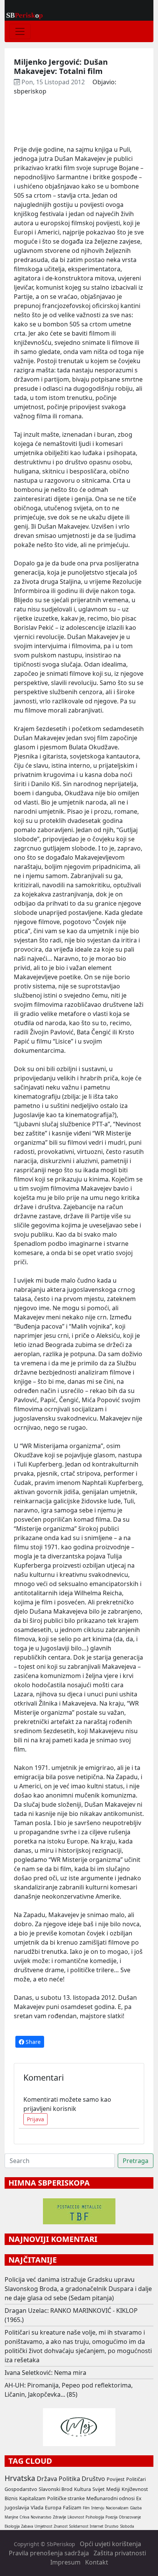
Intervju (98, 2508)
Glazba (136, 2508)
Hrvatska (20, 2478)
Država (47, 2479)
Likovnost (76, 2517)
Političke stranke (66, 2498)
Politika (69, 2479)
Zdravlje (59, 2517)
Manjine (11, 2517)
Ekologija (12, 2526)
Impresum (65, 2562)
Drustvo (112, 2526)
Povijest (116, 2479)
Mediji (113, 2489)
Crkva (24, 2517)
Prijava (35, 2119)
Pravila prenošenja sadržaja (49, 2553)
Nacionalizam (117, 2508)
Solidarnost (79, 2526)
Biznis (11, 2498)
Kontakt (97, 2562)
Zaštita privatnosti (120, 2553)
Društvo (93, 2479)
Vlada (37, 2507)
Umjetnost (43, 2526)
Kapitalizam (32, 2498)
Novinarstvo (41, 2517)
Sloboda (127, 2526)
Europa (53, 2507)
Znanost (61, 2526)
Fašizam (72, 2507)
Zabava (27, 2526)
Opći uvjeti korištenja (110, 2544)
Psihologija (95, 2517)
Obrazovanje (130, 2517)
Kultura (82, 2489)
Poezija (111, 2517)
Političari (136, 2479)
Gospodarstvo (21, 2489)
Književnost (135, 2489)
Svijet (99, 2489)
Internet (96, 2526)
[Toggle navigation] (20, 31)
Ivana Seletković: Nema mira (45, 2373)
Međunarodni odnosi (110, 2498)
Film (86, 2508)
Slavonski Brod (56, 2489)
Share (32, 2042)
